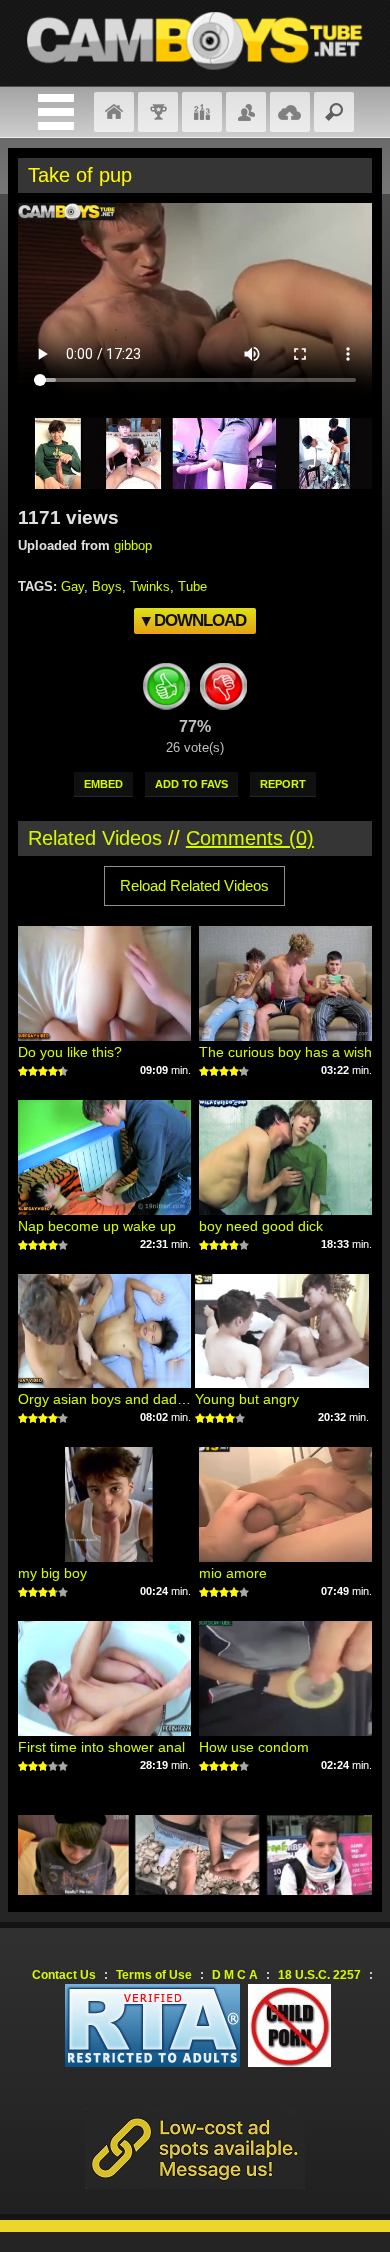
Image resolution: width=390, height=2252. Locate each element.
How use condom (254, 1747)
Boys (107, 586)
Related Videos (95, 838)
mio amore (233, 1573)
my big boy (52, 1573)
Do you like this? (70, 1052)
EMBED (103, 784)
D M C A (235, 1975)
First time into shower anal (101, 1747)
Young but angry (247, 1399)
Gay (72, 586)
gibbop (133, 545)
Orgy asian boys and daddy (105, 1399)
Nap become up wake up (97, 1226)
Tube (192, 586)
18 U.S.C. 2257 (319, 1975)
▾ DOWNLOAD (194, 620)
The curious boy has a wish (285, 1052)
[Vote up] (166, 690)
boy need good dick (261, 1226)
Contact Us (64, 1975)
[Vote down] (224, 690)
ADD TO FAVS (191, 784)
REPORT (283, 784)
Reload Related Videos (194, 885)
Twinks (150, 586)
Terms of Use (154, 1975)
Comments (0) (250, 838)
